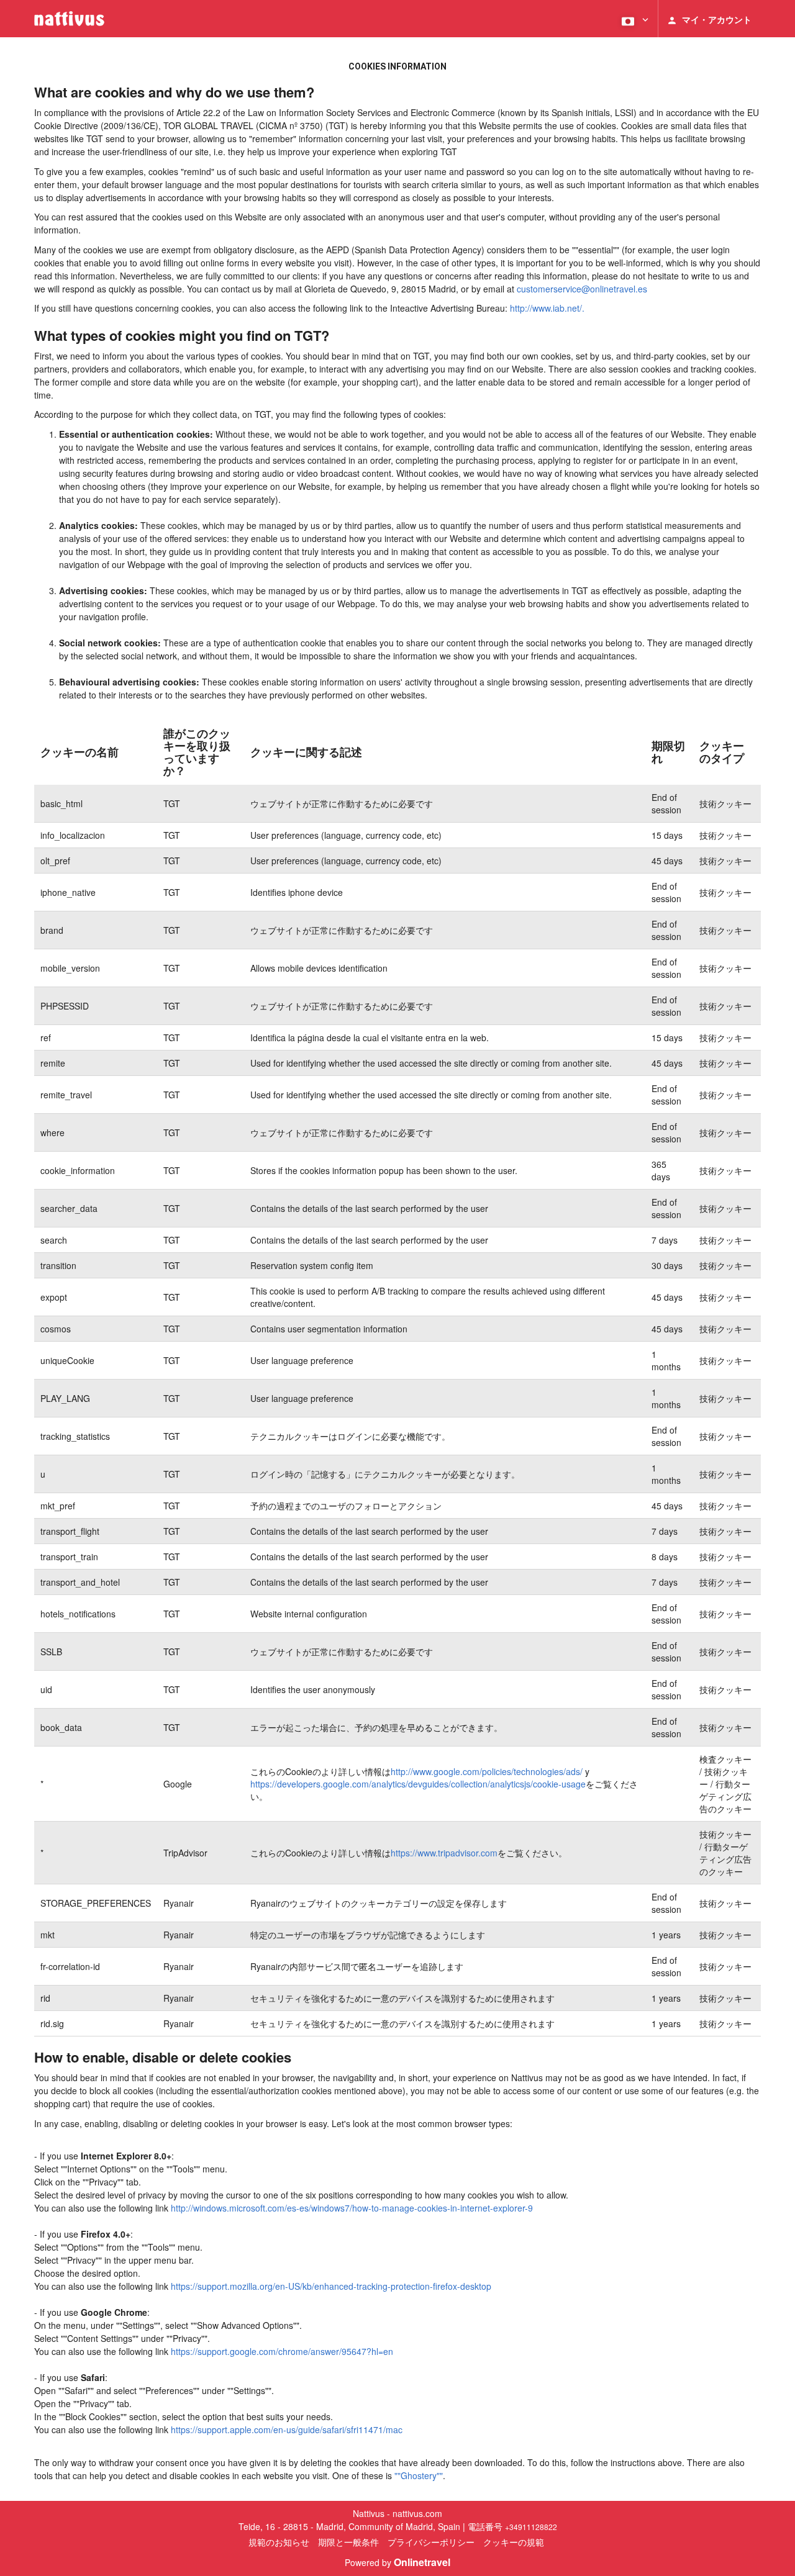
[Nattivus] (69, 19)
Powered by (397, 2562)
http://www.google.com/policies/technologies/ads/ (487, 1771)
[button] (634, 19)
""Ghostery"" (419, 2475)
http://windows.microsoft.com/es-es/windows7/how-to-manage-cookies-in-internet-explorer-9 (352, 2208)
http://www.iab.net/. (547, 308)
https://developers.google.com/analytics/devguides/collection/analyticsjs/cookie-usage (418, 1784)
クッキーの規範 (514, 2542)
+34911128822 (531, 2527)
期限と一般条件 (348, 2542)
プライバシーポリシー (431, 2542)
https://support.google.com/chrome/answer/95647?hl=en (282, 2351)
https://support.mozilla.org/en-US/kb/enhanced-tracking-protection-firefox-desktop (331, 2286)
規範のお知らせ (279, 2542)
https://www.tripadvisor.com (444, 1853)
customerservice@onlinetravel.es (582, 289)
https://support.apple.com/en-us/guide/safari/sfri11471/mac (287, 2429)
